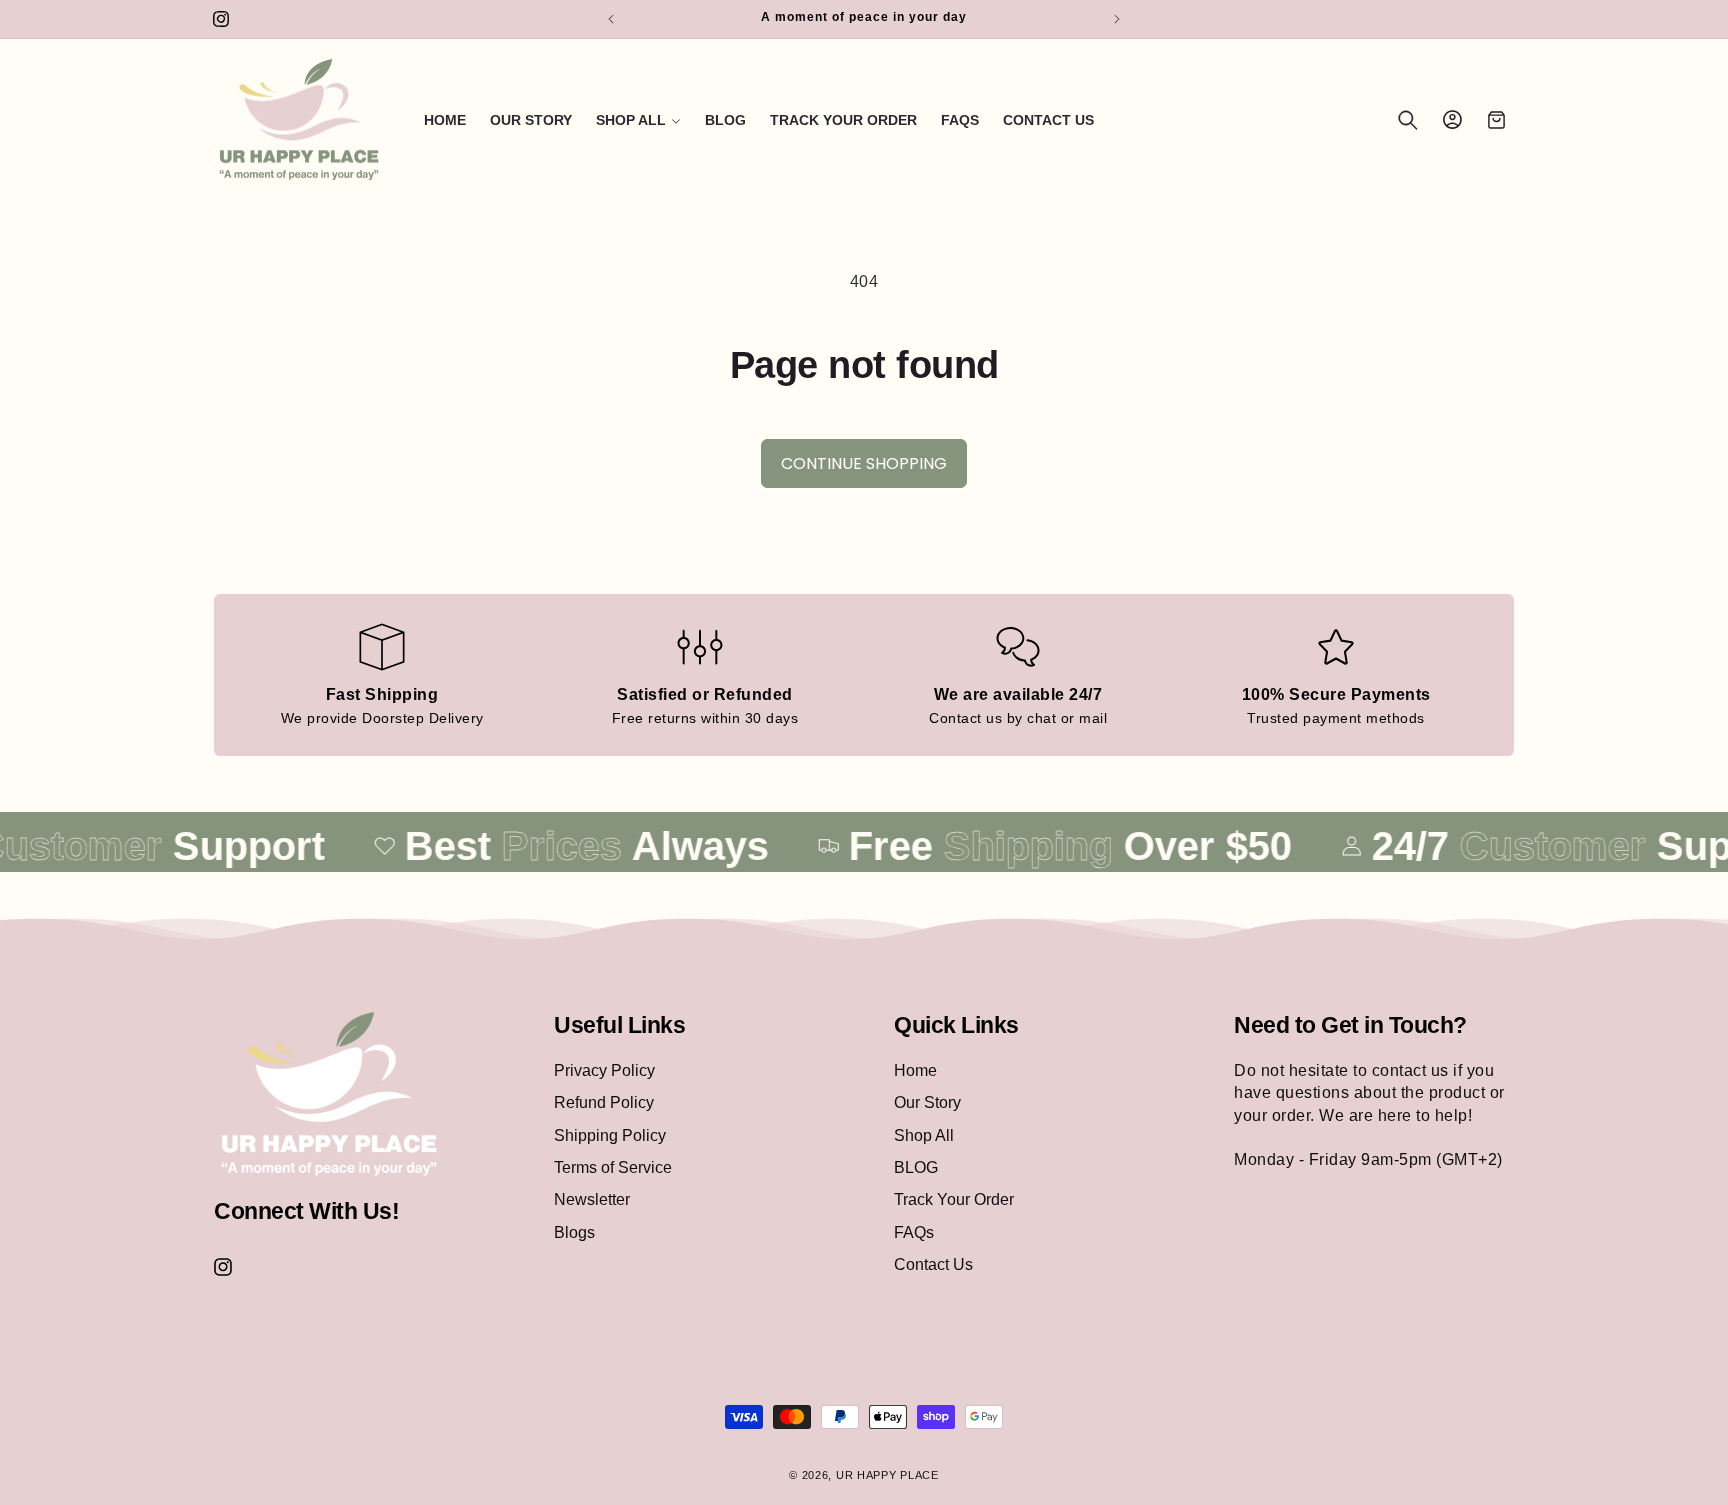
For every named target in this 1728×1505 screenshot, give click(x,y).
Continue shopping (864, 463)
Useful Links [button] (619, 1025)
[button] (638, 120)
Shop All (924, 1134)
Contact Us (933, 1263)
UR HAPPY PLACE (887, 1475)
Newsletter (592, 1199)
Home (915, 1069)
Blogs (574, 1231)
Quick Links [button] (956, 1025)
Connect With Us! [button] (306, 1210)
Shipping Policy (610, 1134)
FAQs (914, 1231)
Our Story (927, 1101)
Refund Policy (604, 1101)
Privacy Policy (604, 1069)
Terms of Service (613, 1166)
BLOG (916, 1166)
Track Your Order (954, 1199)
